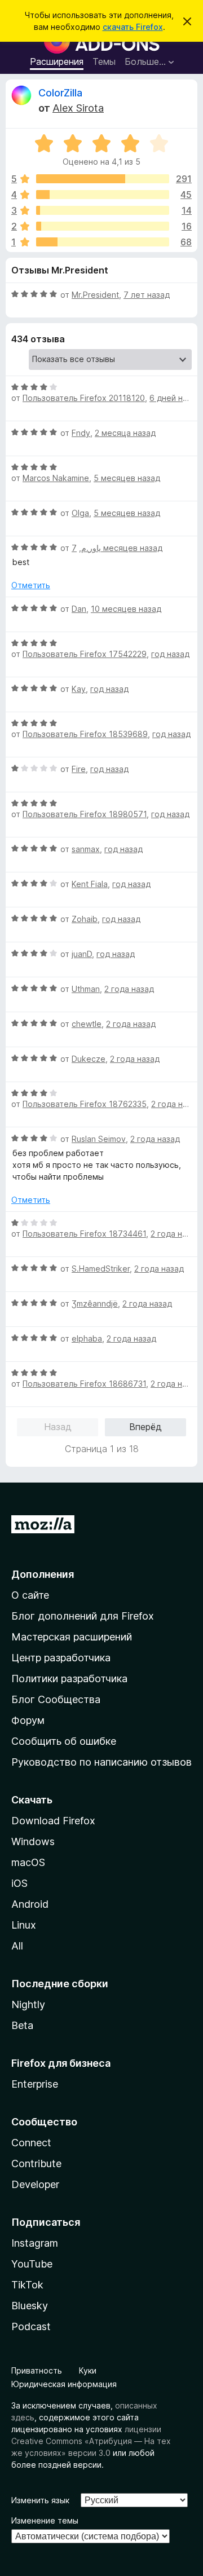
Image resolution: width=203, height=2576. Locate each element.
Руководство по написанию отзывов (101, 1762)
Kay (79, 689)
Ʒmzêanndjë (95, 1304)
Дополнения (43, 1574)
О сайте (30, 1595)
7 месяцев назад (117, 548)
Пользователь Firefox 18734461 (84, 1234)
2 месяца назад (125, 433)
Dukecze (89, 1059)
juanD (82, 954)
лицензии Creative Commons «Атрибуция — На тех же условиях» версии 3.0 (91, 2441)
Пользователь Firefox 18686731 (84, 1384)
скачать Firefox (133, 27)
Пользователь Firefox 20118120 (84, 398)
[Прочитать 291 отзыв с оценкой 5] (103, 179)
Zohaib (85, 919)
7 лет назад (147, 295)
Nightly (28, 2004)
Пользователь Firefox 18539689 (85, 734)
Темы (104, 61)
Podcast (31, 2326)
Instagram (35, 2243)
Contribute (36, 2163)
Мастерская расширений (72, 1637)
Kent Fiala (90, 884)
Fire (79, 769)
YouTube (32, 2264)
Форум (28, 1720)
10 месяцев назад (126, 609)
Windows (33, 1841)
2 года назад (129, 989)
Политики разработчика (69, 1679)
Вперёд (145, 1427)
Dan (79, 609)
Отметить (31, 585)
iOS (19, 1883)
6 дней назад (175, 398)
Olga (80, 513)
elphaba (87, 1338)
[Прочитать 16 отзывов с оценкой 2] (103, 226)
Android (30, 1904)
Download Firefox (53, 1821)
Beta (22, 2025)
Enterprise (35, 2084)
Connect (31, 2143)
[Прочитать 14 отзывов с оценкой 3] (103, 210)
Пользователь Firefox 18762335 (85, 1104)
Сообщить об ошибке (64, 1741)
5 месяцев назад (127, 478)
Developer (35, 2184)
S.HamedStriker (101, 1269)
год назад (170, 654)
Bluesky (30, 2306)
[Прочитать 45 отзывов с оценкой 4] (103, 195)
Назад (58, 1427)
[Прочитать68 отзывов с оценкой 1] (103, 242)
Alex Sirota (78, 108)
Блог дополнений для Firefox (83, 1616)
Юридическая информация (64, 2384)
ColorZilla (60, 93)
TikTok (27, 2285)
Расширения (57, 61)
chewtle (87, 1024)
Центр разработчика (61, 1658)
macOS (28, 1862)
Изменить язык (40, 2500)
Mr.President (95, 295)
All (17, 1946)
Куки (88, 2370)
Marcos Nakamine (56, 478)
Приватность (37, 2370)
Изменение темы (45, 2520)
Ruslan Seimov (99, 1139)
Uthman (86, 989)
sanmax (86, 849)
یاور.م (91, 548)
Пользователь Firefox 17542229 (85, 654)
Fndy (81, 433)
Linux (24, 1925)
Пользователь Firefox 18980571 (85, 814)
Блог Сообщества (56, 1699)
